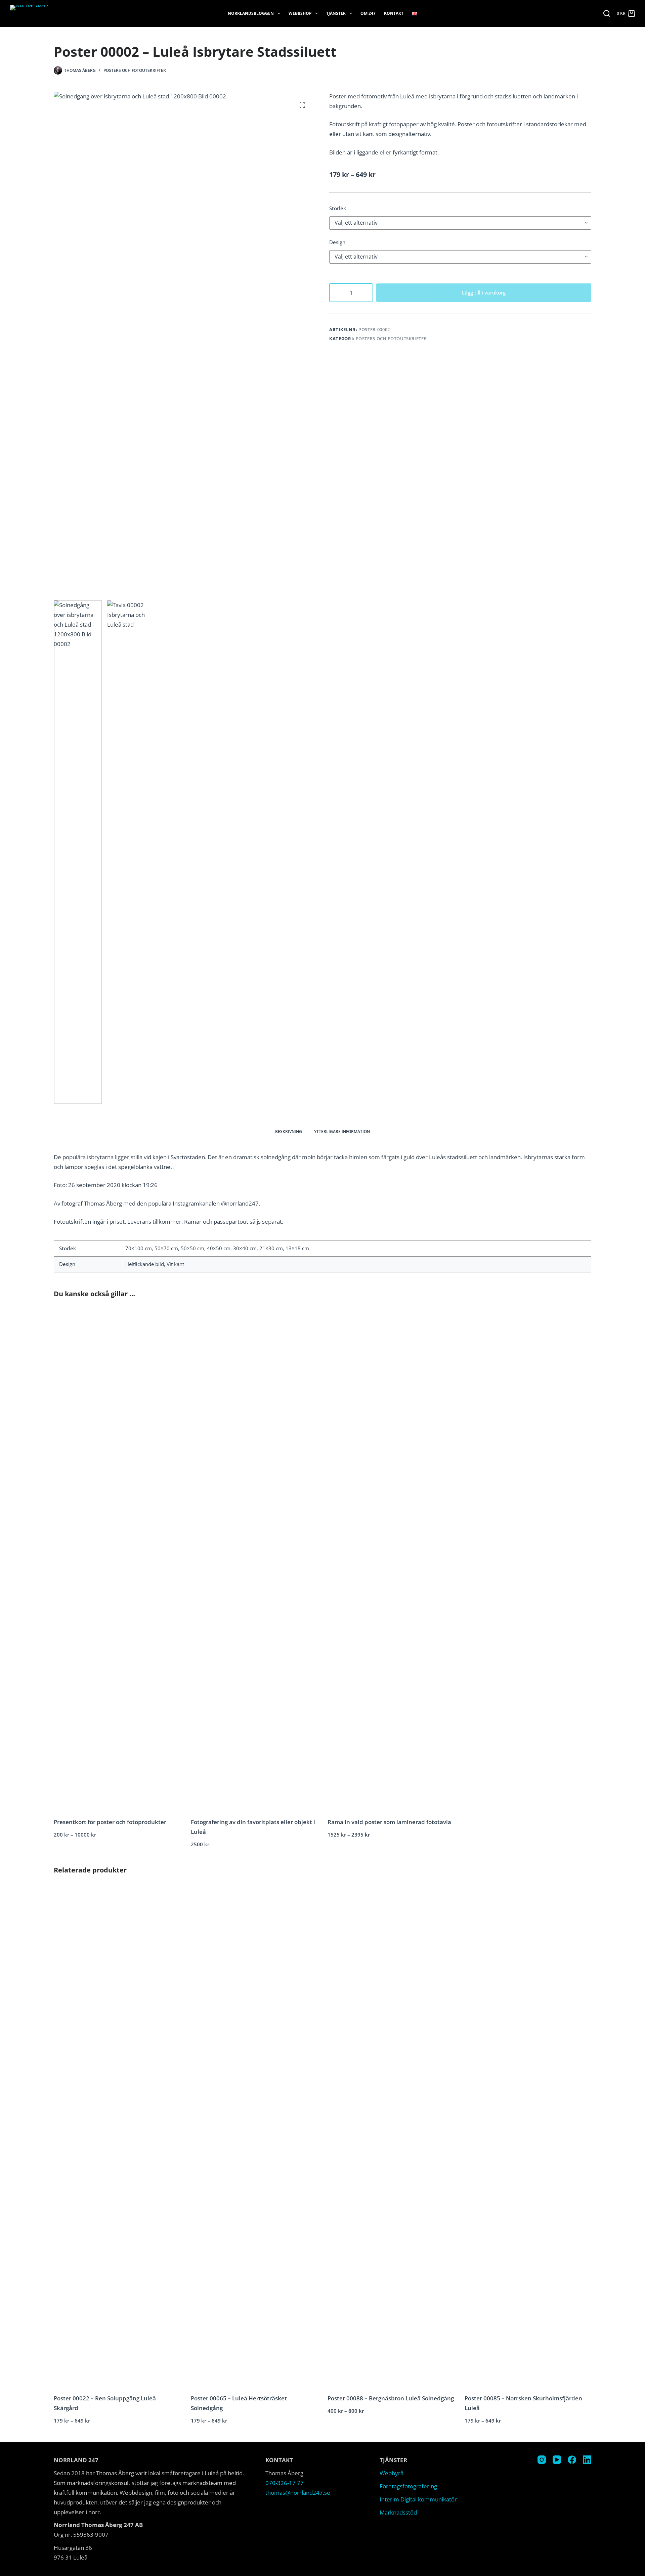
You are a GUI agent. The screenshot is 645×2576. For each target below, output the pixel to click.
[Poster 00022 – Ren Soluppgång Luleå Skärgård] (117, 2137)
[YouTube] (557, 2460)
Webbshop (300, 13)
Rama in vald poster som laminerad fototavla (389, 1822)
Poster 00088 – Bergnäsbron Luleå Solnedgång (391, 2398)
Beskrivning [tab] (289, 1132)
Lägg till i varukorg (484, 292)
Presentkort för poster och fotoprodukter (110, 1822)
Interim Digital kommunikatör (418, 2499)
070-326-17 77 (285, 2483)
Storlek (338, 208)
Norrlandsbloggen (251, 13)
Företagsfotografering (408, 2486)
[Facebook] (572, 2460)
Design (337, 242)
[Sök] (607, 13)
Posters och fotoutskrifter (135, 70)
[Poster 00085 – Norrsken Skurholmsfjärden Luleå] (528, 2137)
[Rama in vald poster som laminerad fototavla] (391, 1561)
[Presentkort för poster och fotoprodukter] (117, 1561)
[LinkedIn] (587, 2460)
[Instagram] (542, 2460)
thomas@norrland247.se (298, 2493)
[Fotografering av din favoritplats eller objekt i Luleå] (254, 1561)
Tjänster (336, 13)
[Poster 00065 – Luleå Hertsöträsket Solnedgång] (254, 2137)
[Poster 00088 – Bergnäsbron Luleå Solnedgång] (391, 2137)
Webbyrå (392, 2473)
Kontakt (394, 13)
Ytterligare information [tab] (342, 1132)
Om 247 (368, 13)
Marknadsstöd (398, 2512)
